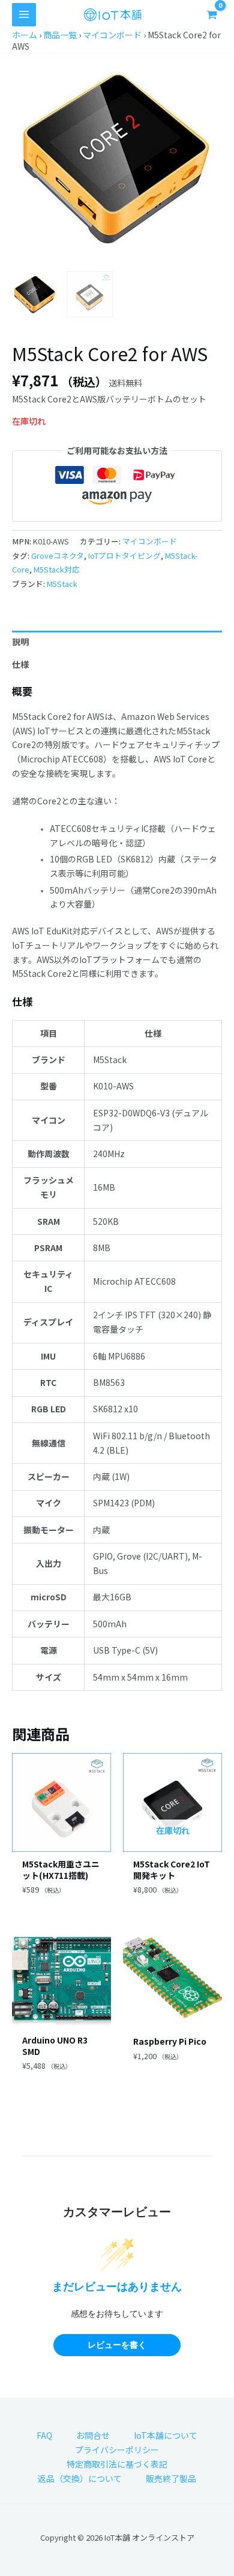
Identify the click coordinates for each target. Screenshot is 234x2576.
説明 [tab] (20, 641)
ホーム (25, 35)
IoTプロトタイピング (124, 556)
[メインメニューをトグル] (24, 15)
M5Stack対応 (57, 569)
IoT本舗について (166, 2435)
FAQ (44, 2435)
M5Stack (62, 584)
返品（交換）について (80, 2478)
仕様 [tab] (20, 664)
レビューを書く (117, 2345)
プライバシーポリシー (117, 2450)
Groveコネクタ (58, 556)
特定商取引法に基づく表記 (117, 2464)
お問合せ (93, 2435)
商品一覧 (60, 35)
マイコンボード (112, 35)
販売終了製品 (171, 2478)
